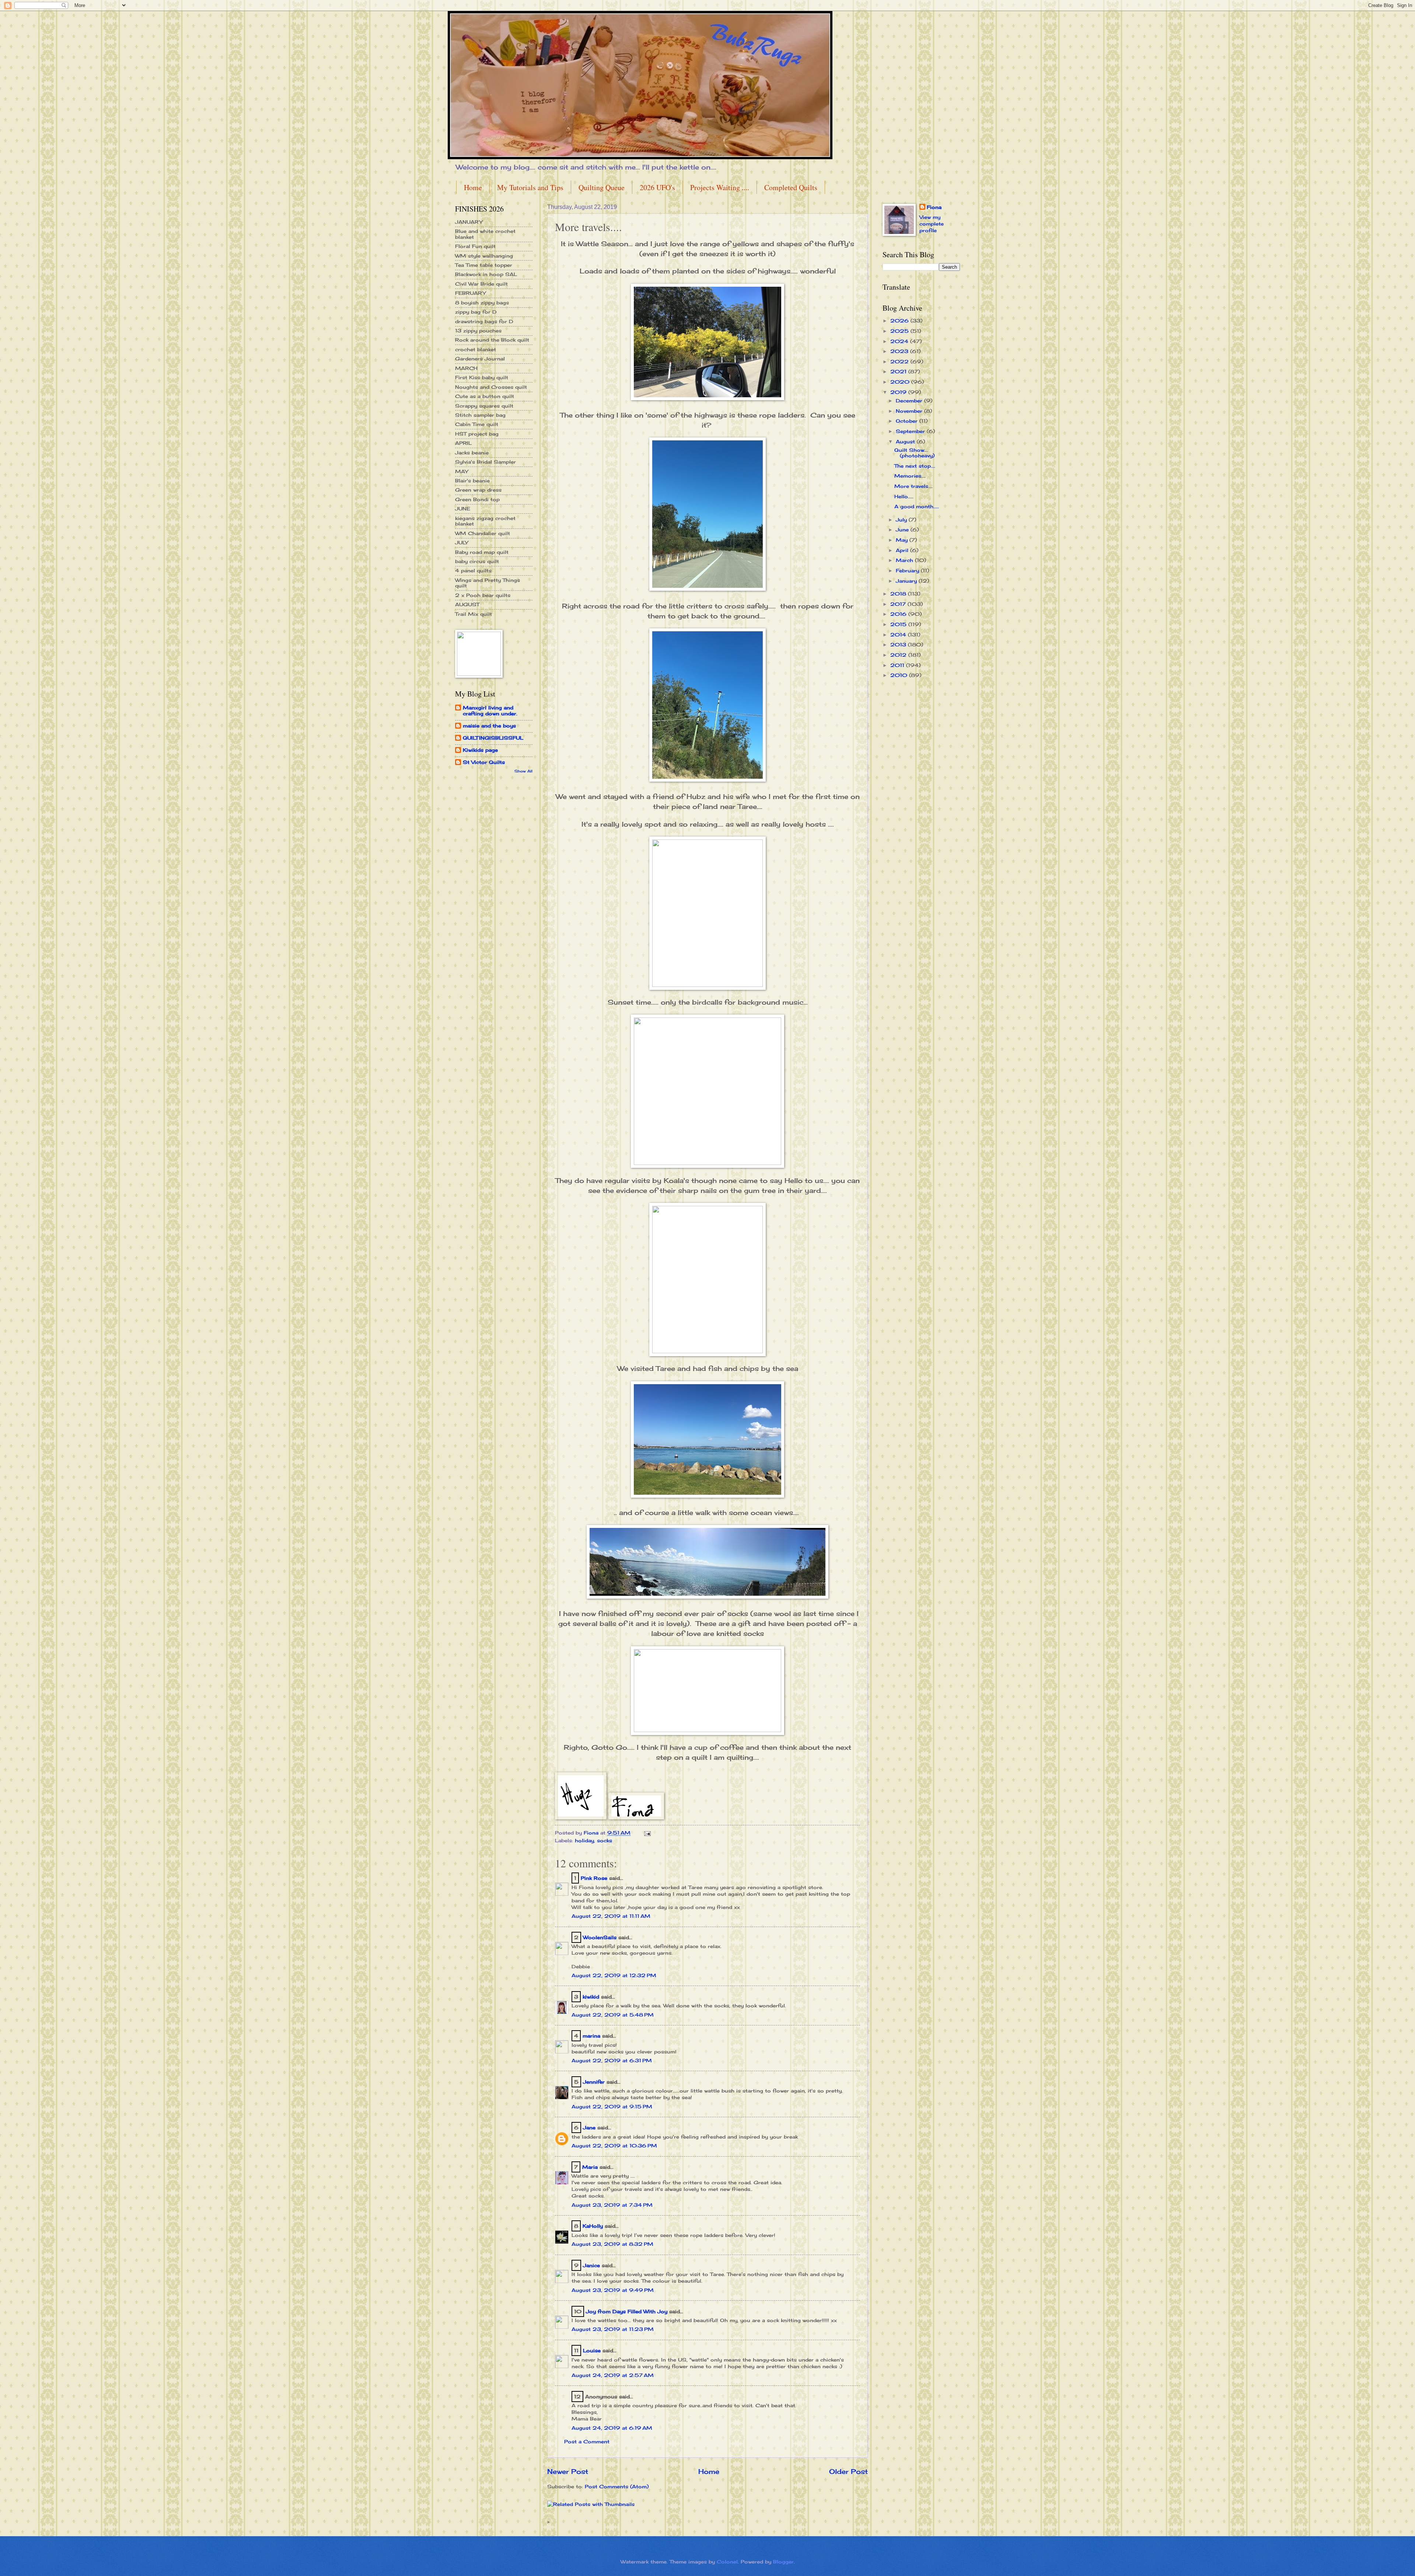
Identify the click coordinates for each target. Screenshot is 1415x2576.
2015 (899, 624)
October (908, 421)
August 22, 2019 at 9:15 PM (612, 2106)
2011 (898, 665)
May (903, 540)
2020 (901, 382)
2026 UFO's (657, 187)
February (908, 570)
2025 (900, 331)
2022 (900, 362)
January (907, 581)
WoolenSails (600, 1937)
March (905, 560)
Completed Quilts (791, 187)
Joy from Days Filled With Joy (627, 2311)
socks (605, 1840)
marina (591, 2036)
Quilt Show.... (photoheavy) (914, 453)
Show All (523, 771)
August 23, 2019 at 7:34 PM (612, 2205)
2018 (899, 594)
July (902, 520)
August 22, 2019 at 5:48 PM (613, 2015)
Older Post (848, 2471)
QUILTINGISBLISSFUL (493, 738)
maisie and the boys (489, 726)
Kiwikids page (480, 750)
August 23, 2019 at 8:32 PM (612, 2244)
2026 (900, 321)
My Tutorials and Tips (530, 187)
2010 (900, 675)
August (906, 441)
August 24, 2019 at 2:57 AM (613, 2375)
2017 (899, 604)
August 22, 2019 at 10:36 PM (614, 2146)
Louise (592, 2350)
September (911, 431)
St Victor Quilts (484, 762)
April (903, 550)
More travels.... (913, 486)
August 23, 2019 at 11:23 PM (613, 2329)
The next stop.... (915, 466)
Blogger (783, 2562)
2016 (899, 614)
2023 (900, 351)
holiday (584, 1840)
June (903, 530)
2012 (899, 655)
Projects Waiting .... (720, 187)
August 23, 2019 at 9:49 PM (613, 2290)
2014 (899, 635)
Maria (590, 2167)
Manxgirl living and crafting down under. (490, 711)
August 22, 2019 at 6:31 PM (612, 2060)
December (910, 401)
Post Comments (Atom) (617, 2486)
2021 (899, 371)
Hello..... (904, 496)
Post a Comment (587, 2441)
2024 (900, 341)
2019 (899, 392)
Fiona (934, 207)
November (910, 411)
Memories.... (910, 476)
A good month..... (917, 506)
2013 (899, 645)
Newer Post (568, 2471)
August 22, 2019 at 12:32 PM (614, 1975)
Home (473, 187)
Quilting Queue (602, 187)
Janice (591, 2265)
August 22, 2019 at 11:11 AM (611, 1916)
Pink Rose (594, 1878)
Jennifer (594, 2082)
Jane (589, 2128)
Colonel (727, 2562)
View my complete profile (932, 224)
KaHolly (593, 2226)
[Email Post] (647, 1833)
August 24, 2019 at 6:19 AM (612, 2428)
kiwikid (591, 1997)
